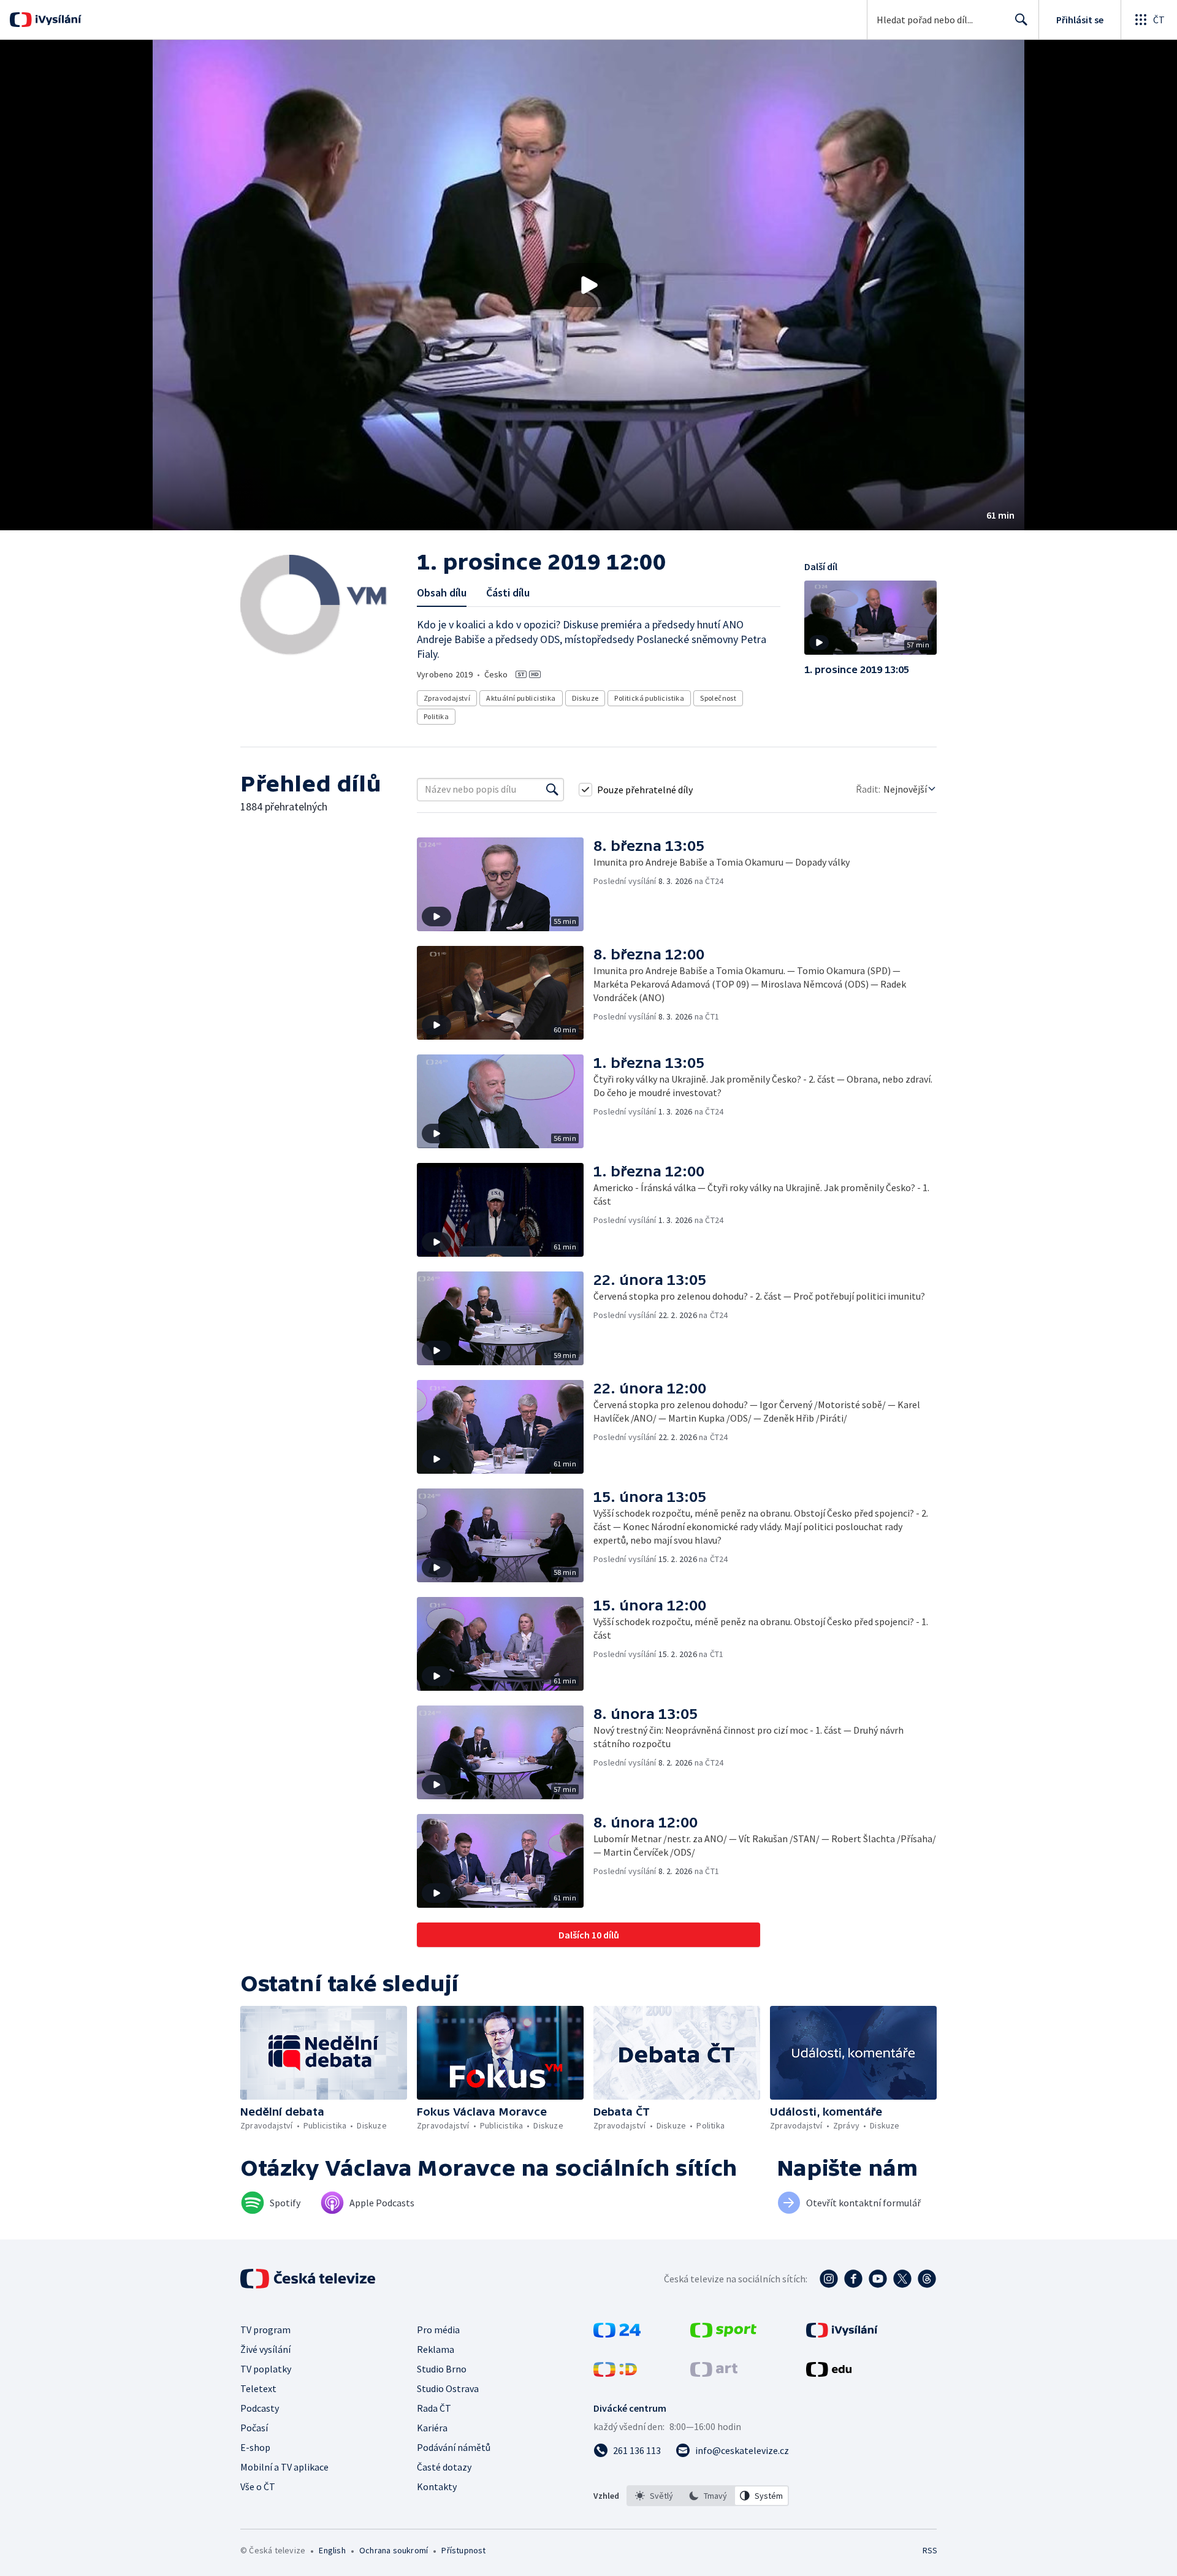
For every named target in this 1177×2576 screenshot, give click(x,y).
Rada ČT (434, 2408)
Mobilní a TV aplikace (284, 2467)
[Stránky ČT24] (617, 2334)
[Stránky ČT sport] (723, 2334)
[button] (588, 285)
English (332, 2550)
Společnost (718, 698)
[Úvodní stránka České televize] (309, 2279)
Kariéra (432, 2428)
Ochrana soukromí (394, 2550)
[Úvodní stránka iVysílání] (57, 20)
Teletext (258, 2388)
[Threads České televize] (927, 2279)
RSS (930, 2550)
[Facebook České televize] (853, 2279)
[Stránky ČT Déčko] (615, 2373)
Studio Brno (442, 2369)
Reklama (436, 2349)
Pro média (438, 2330)
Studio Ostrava (448, 2388)
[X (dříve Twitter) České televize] (902, 2279)
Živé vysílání (265, 2349)
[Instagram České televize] (829, 2279)
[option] (654, 2496)
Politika (436, 716)
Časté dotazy (444, 2467)
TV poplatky (266, 2369)
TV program (265, 2330)
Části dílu (508, 593)
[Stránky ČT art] (714, 2373)
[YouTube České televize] (878, 2279)
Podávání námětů (454, 2447)
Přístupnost (463, 2550)
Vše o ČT (258, 2486)
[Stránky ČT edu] (829, 2373)
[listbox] (708, 2496)
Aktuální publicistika (521, 698)
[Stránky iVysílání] (842, 2334)
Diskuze (585, 698)
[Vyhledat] (552, 790)
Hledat (1021, 20)
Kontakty (437, 2486)
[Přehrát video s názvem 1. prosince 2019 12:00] (588, 285)
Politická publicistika (649, 698)
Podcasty (260, 2408)
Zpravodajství (447, 698)
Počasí (254, 2428)
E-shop (255, 2447)
